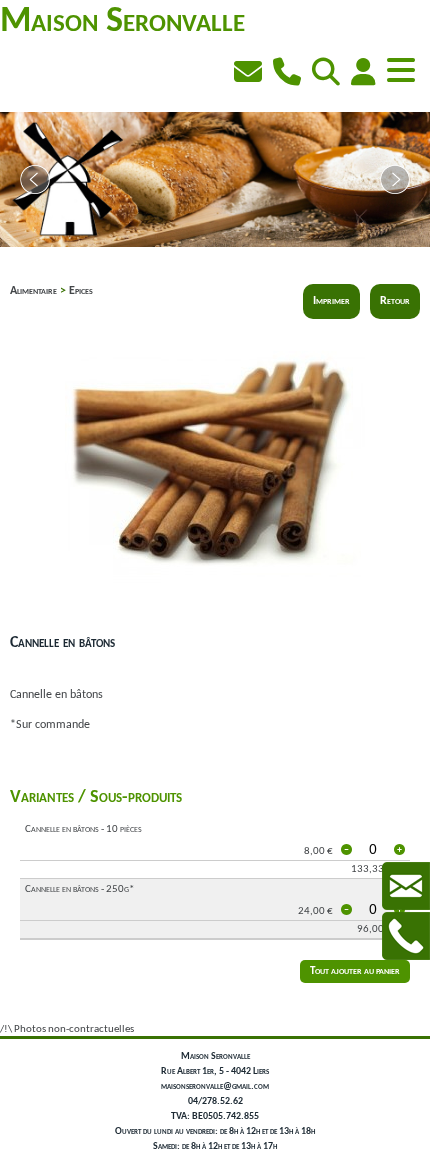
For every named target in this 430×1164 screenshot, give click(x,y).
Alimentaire (33, 291)
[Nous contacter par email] (250, 75)
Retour (395, 301)
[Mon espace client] (366, 75)
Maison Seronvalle (122, 22)
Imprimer (331, 301)
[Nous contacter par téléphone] (289, 75)
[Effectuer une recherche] (328, 75)
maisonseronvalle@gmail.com (215, 1086)
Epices (81, 291)
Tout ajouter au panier (355, 971)
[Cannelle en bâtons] (215, 616)
